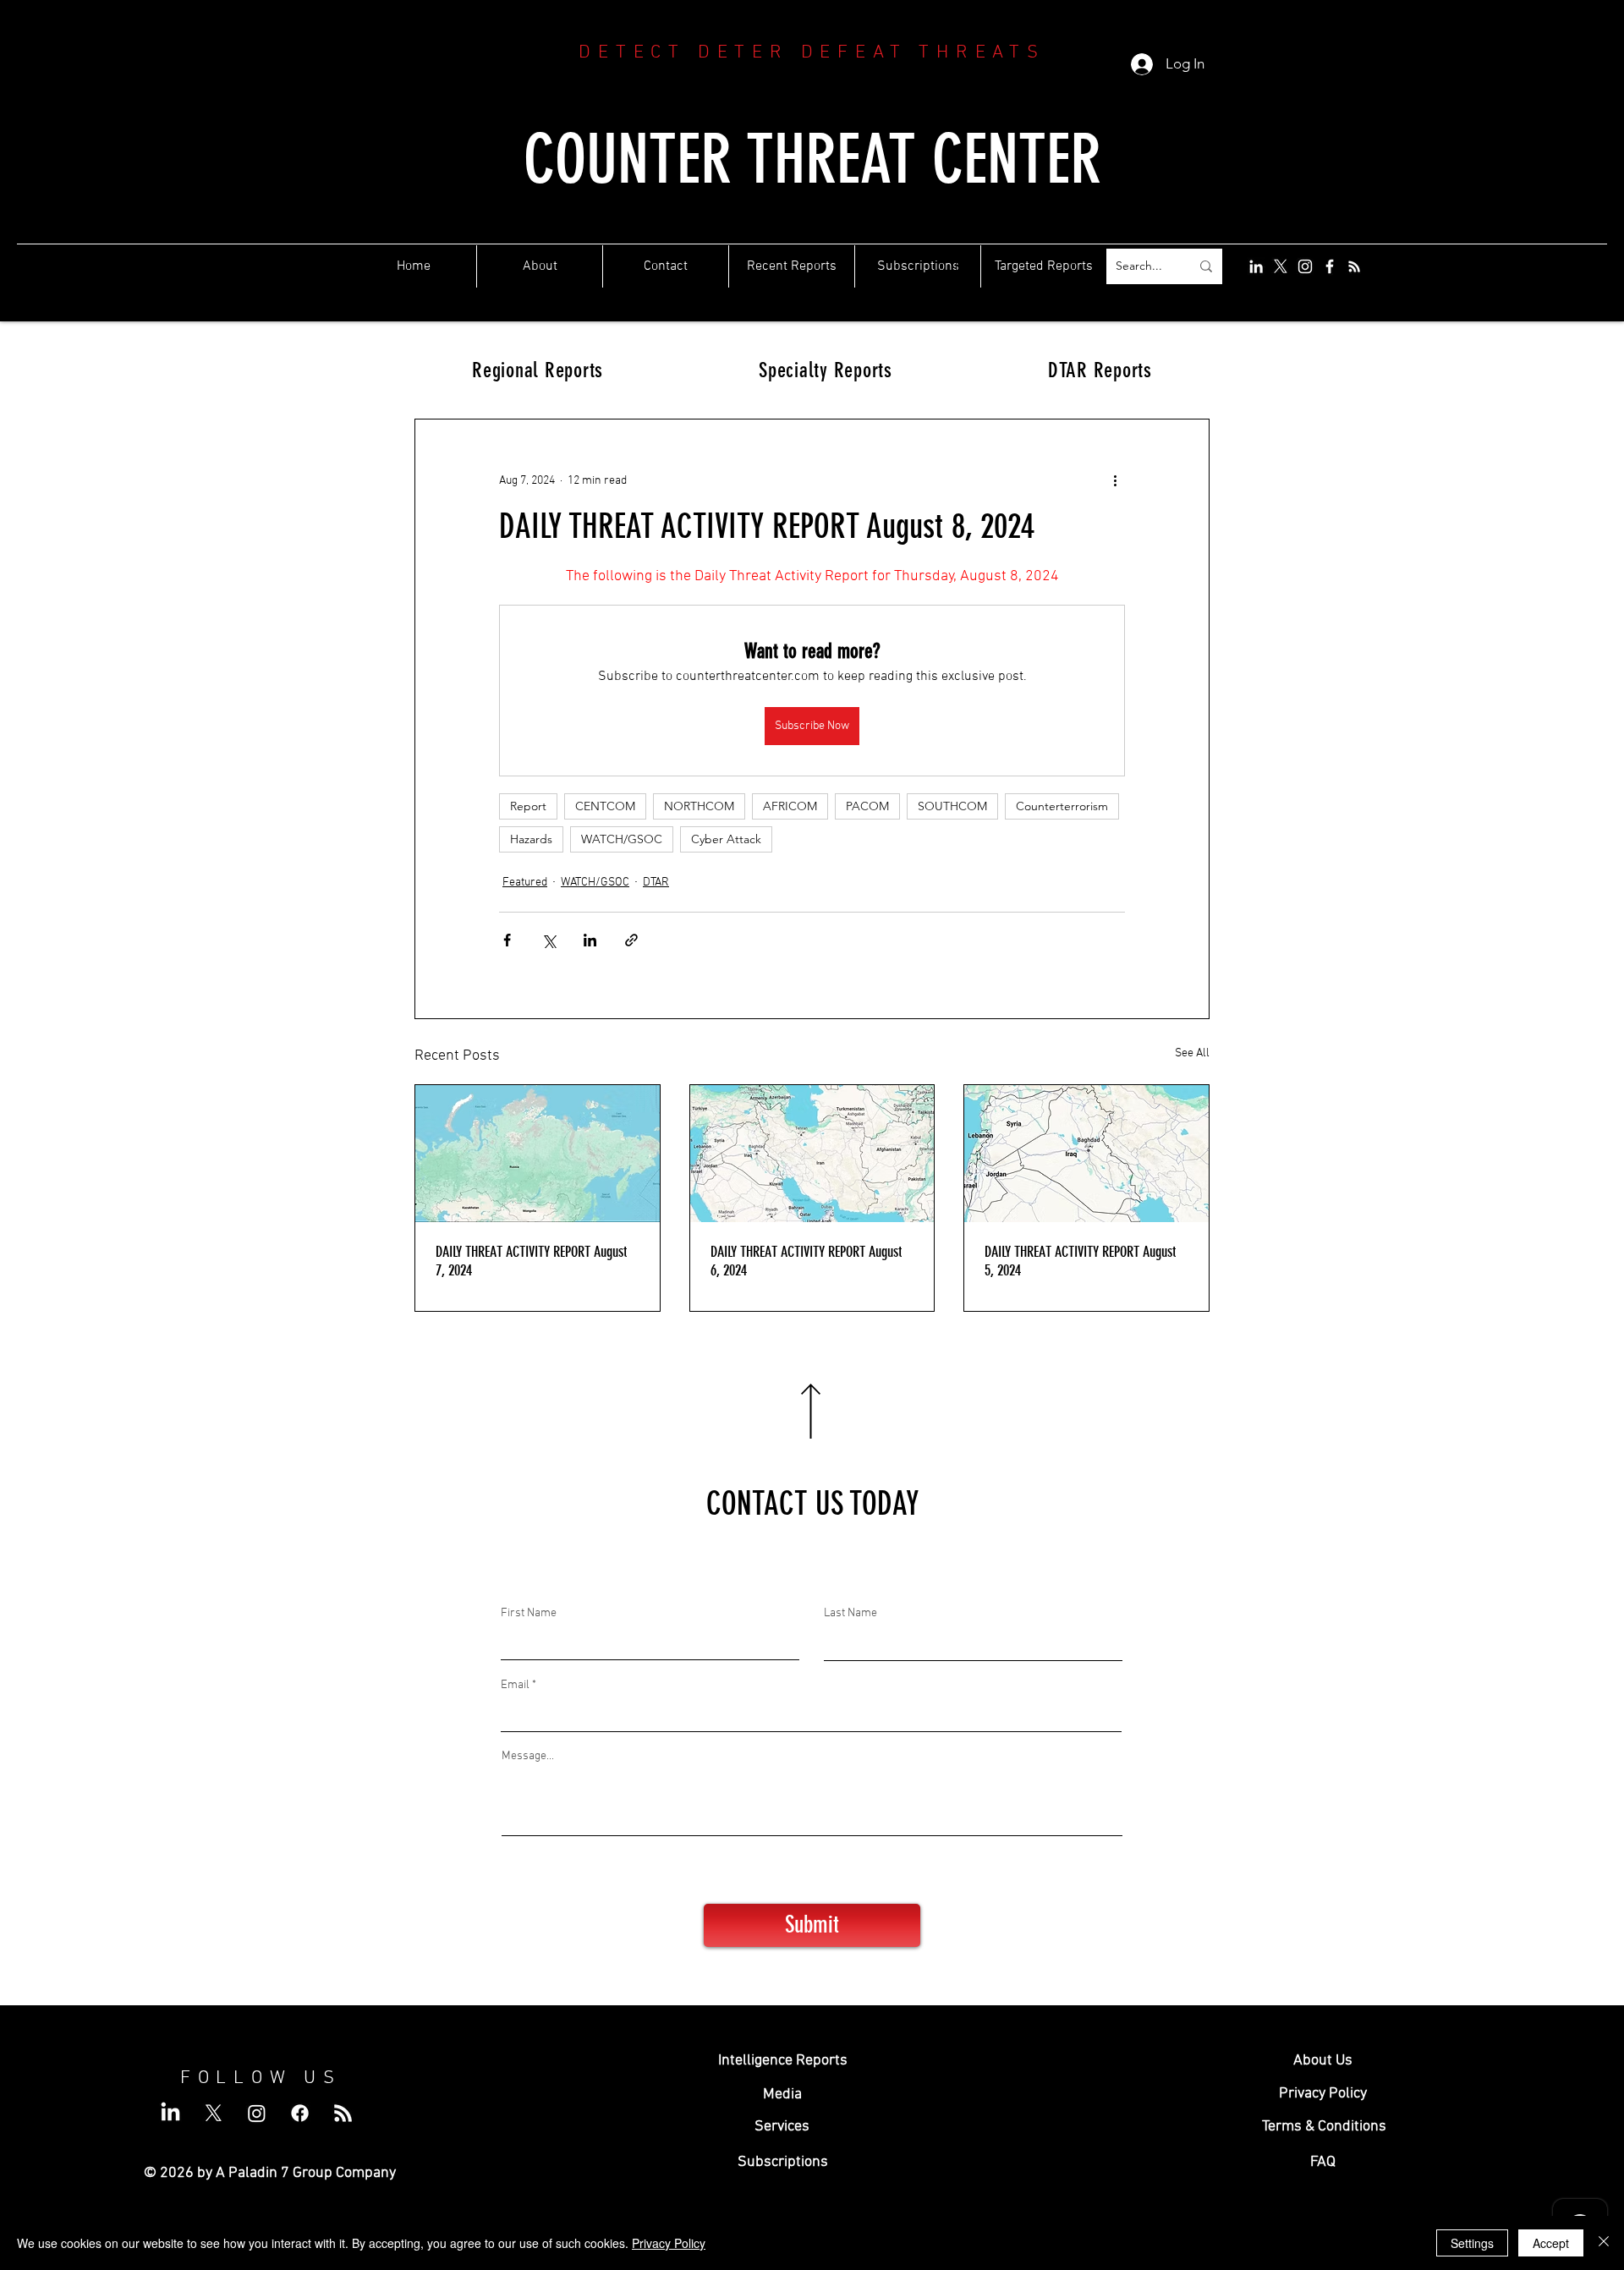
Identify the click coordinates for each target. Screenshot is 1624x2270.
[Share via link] (631, 940)
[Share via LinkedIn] (590, 940)
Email (515, 1686)
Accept (1551, 2243)
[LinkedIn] (1256, 266)
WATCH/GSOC (622, 839)
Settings (1472, 2243)
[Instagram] (1305, 266)
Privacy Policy (669, 2243)
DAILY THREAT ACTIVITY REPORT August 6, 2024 (806, 1261)
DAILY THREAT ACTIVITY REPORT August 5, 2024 (1080, 1261)
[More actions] (1115, 480)
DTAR (656, 883)
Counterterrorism (1062, 806)
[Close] (1604, 2243)
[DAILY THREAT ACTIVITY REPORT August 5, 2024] (1086, 1154)
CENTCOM (605, 806)
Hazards (531, 839)
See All (1192, 1053)
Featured (525, 883)
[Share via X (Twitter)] (549, 940)
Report (528, 806)
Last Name (850, 1614)
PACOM (867, 806)
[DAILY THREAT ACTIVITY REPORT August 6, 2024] (812, 1154)
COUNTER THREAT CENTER (812, 159)
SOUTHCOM (952, 806)
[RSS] (1354, 266)
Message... (528, 1757)
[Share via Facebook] (507, 940)
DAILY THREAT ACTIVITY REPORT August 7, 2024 (531, 1261)
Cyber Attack (726, 839)
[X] (1281, 266)
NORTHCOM (699, 806)
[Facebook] (1330, 266)
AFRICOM (790, 806)
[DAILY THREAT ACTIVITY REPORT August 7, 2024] (538, 1154)
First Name (529, 1614)
